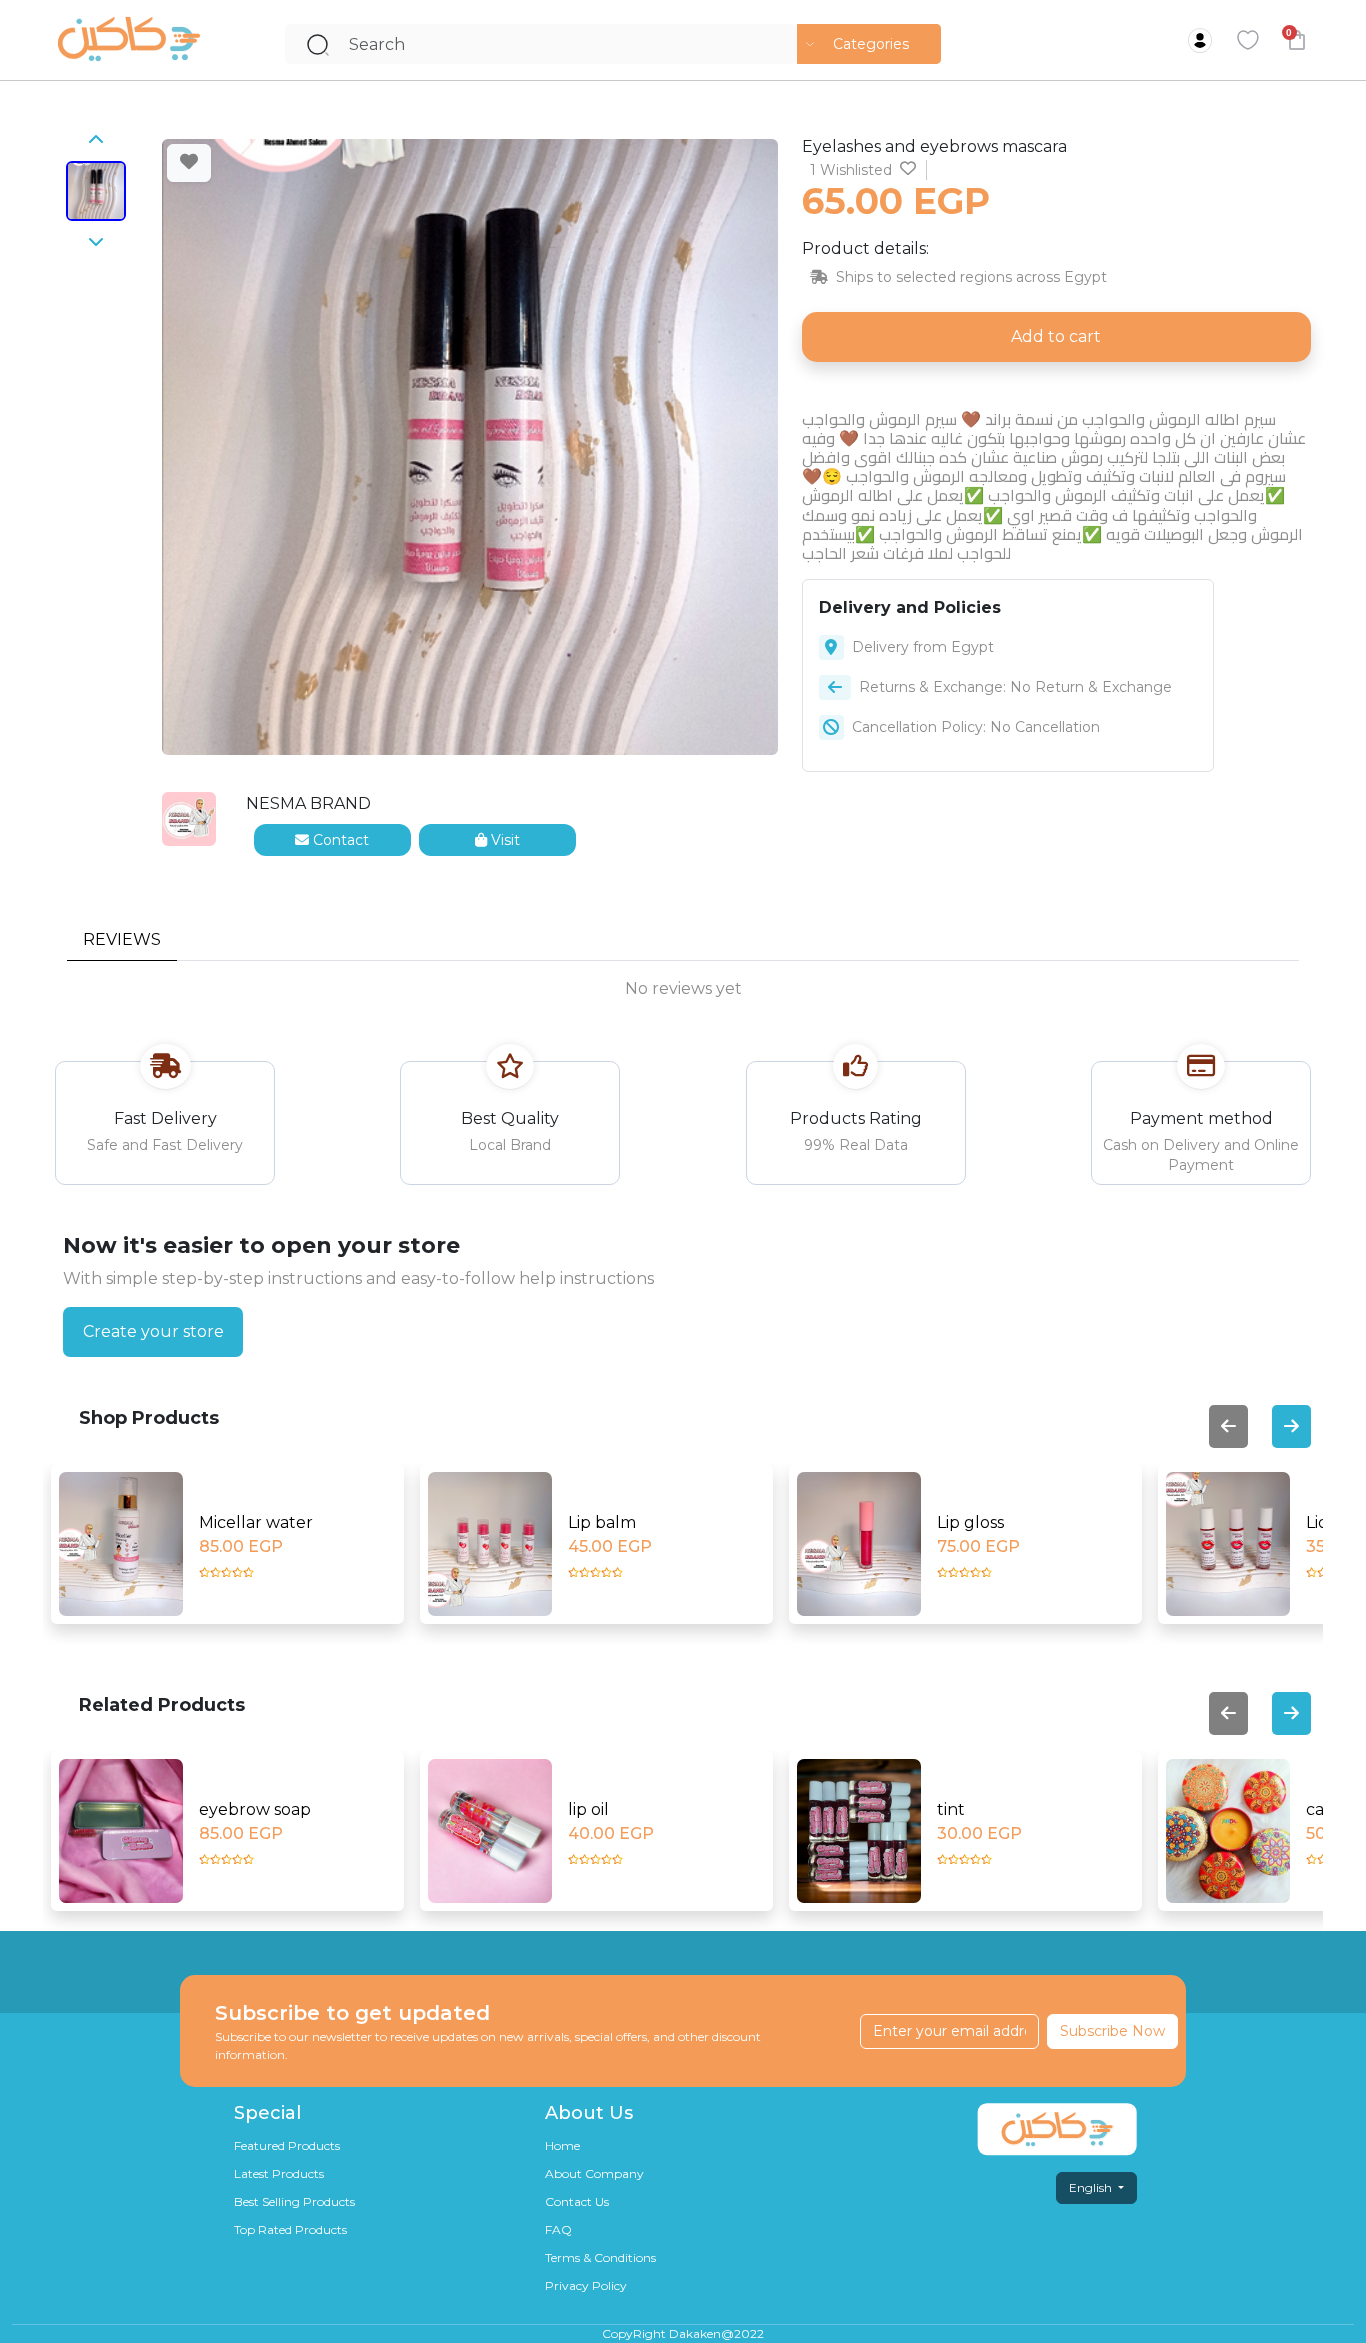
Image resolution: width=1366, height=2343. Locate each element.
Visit (503, 840)
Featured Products (287, 2145)
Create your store (153, 1331)
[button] (869, 44)
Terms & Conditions (600, 2257)
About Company (594, 2173)
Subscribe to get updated (352, 2013)
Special (267, 2113)
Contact (339, 840)
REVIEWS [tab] (122, 939)
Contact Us (577, 2201)
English (1092, 2187)
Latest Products (279, 2173)
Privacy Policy (586, 2285)
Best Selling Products (294, 2201)
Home (562, 2145)
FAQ (558, 2229)
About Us (589, 2113)
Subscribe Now (1112, 2031)
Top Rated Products (290, 2229)
